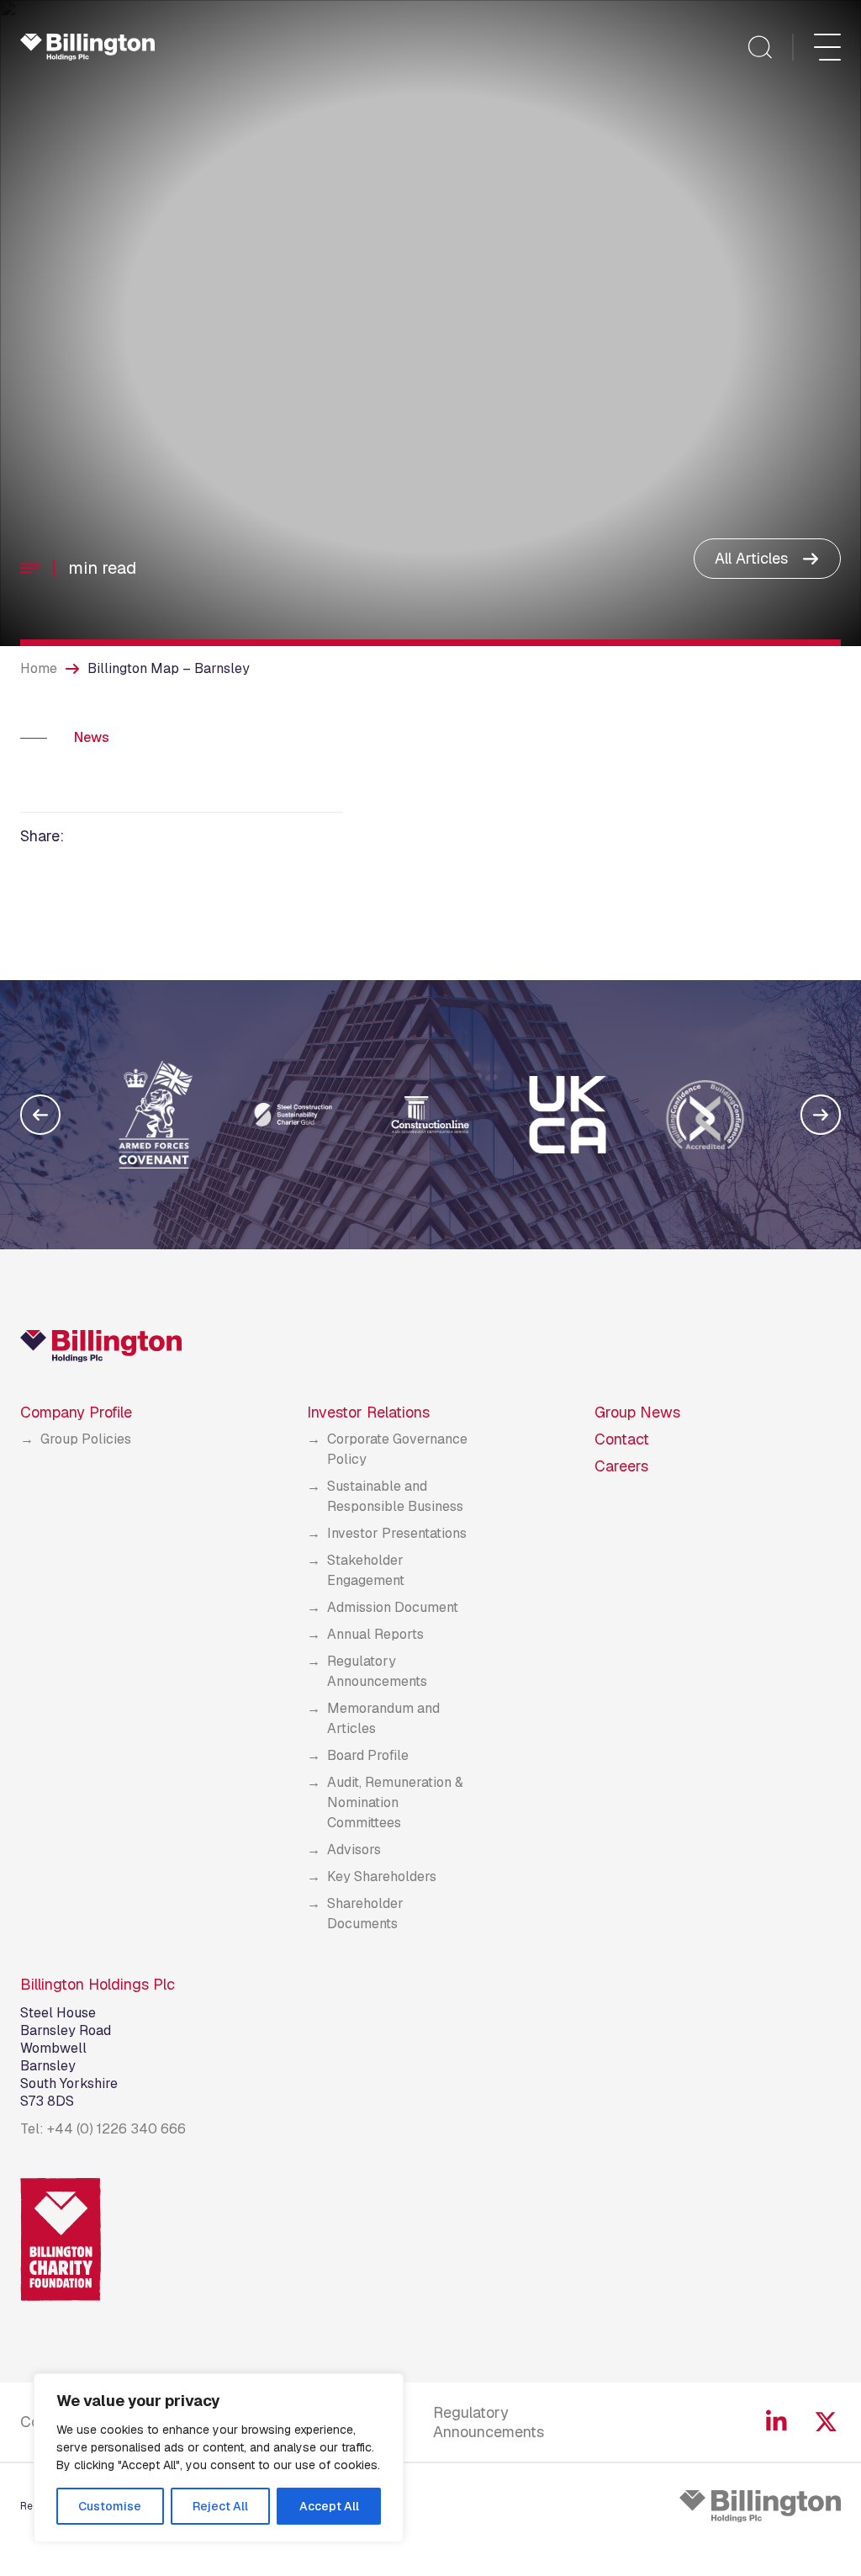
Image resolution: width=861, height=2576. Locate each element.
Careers (621, 1466)
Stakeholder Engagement (366, 1570)
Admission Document (393, 1607)
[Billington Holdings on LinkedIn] (776, 2422)
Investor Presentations (397, 1533)
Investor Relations (368, 1412)
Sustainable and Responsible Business (395, 1496)
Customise (110, 2506)
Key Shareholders (382, 1876)
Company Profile (76, 1412)
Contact (622, 1439)
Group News (637, 1412)
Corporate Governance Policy (397, 1449)
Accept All (329, 2506)
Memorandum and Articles (383, 1718)
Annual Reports (375, 1634)
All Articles (751, 558)
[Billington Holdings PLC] (760, 2506)
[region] (219, 2458)
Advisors (354, 1850)
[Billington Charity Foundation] (61, 2239)
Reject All (220, 2506)
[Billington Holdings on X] (826, 2422)
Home (39, 668)
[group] (156, 1115)
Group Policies (86, 1439)
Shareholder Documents (365, 1913)
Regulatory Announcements (377, 1671)
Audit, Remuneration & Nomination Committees (395, 1802)
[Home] (87, 47)
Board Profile (368, 1755)
